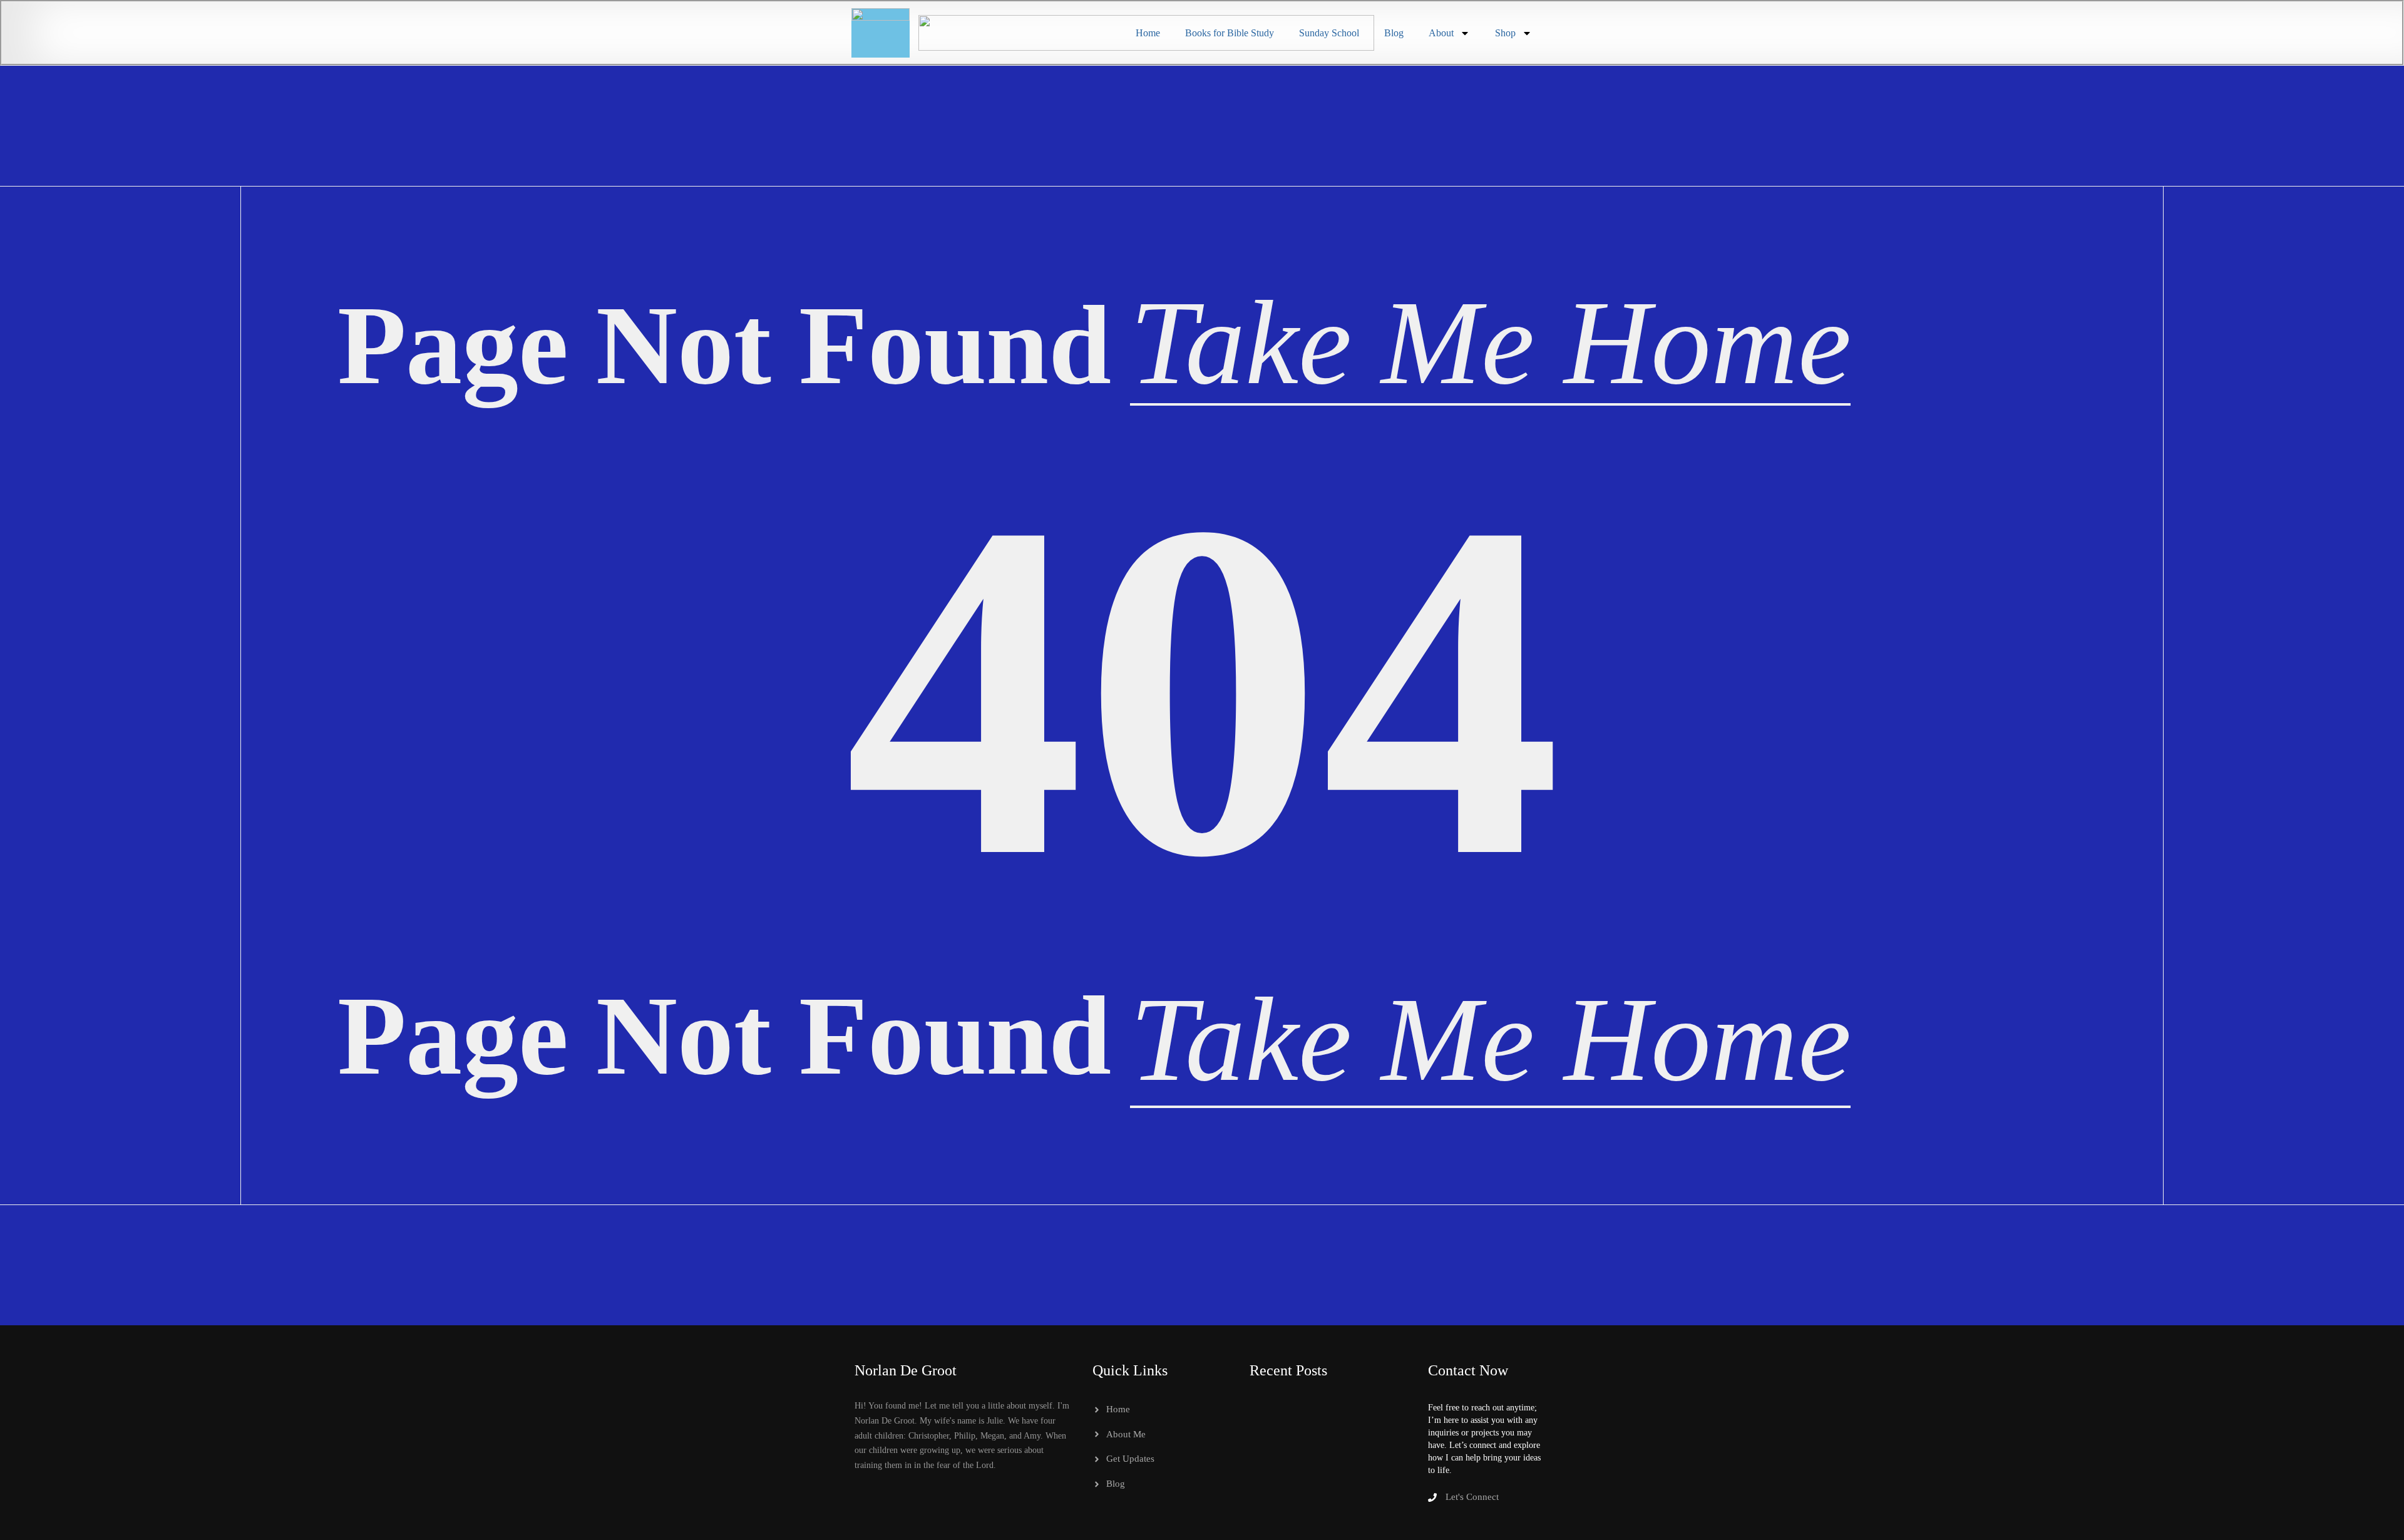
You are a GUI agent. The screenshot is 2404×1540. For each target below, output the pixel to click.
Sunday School (1329, 33)
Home (1148, 33)
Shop (1505, 33)
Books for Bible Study (1230, 33)
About (1441, 33)
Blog (1394, 33)
